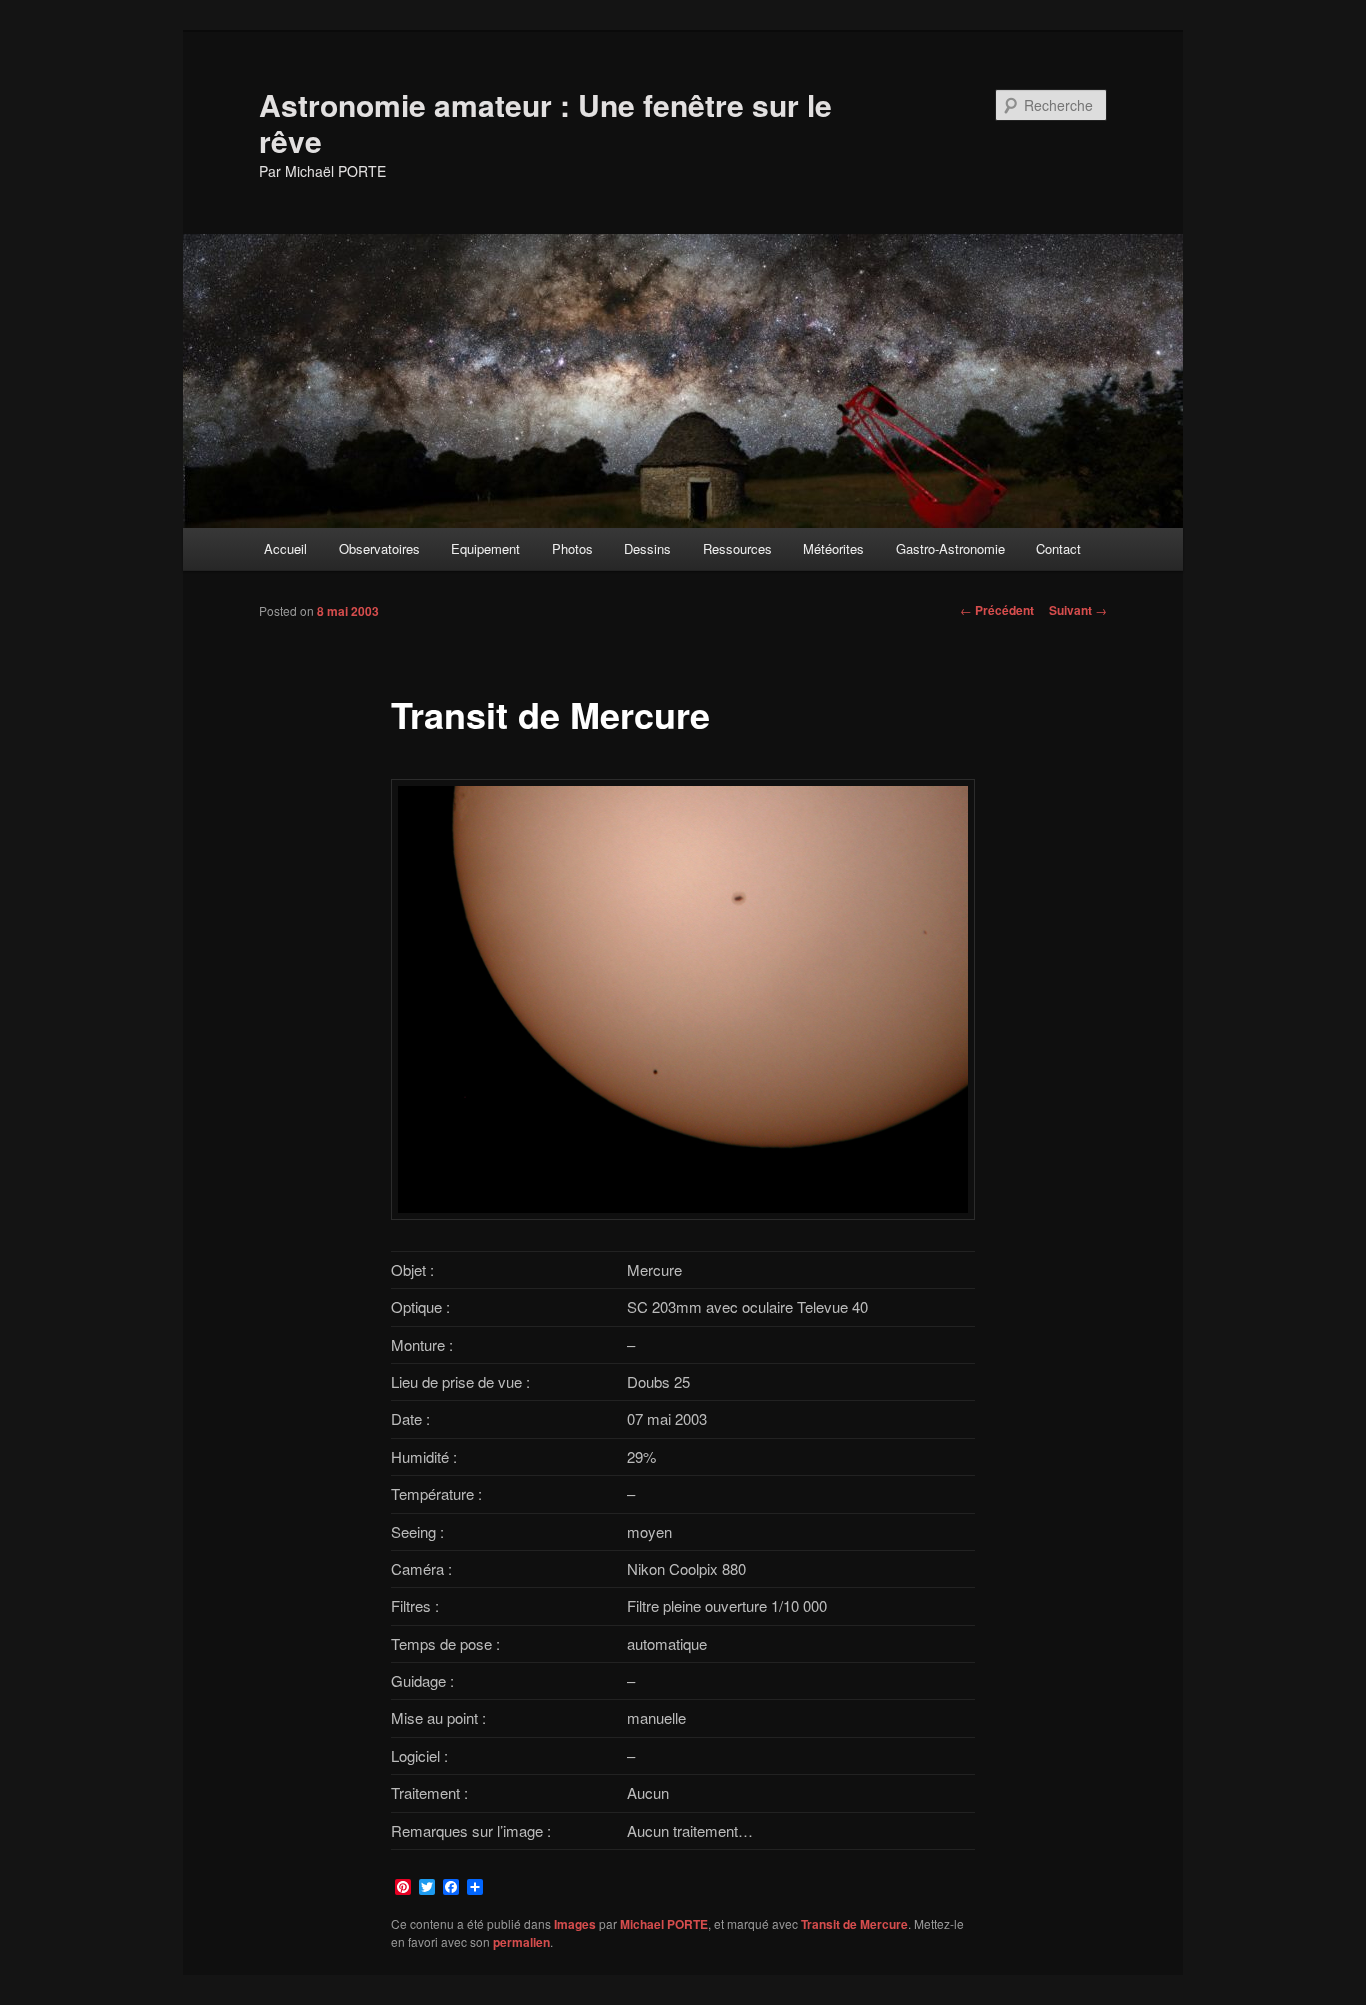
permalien (521, 1942)
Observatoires (379, 548)
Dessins (647, 548)
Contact (1058, 548)
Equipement (485, 548)
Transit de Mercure (854, 1924)
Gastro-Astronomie (950, 548)
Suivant (1078, 610)
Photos (572, 548)
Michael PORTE (664, 1924)
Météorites (833, 548)
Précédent (997, 610)
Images (575, 1924)
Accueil (285, 548)
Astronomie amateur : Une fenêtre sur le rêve (545, 122)
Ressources (737, 548)
